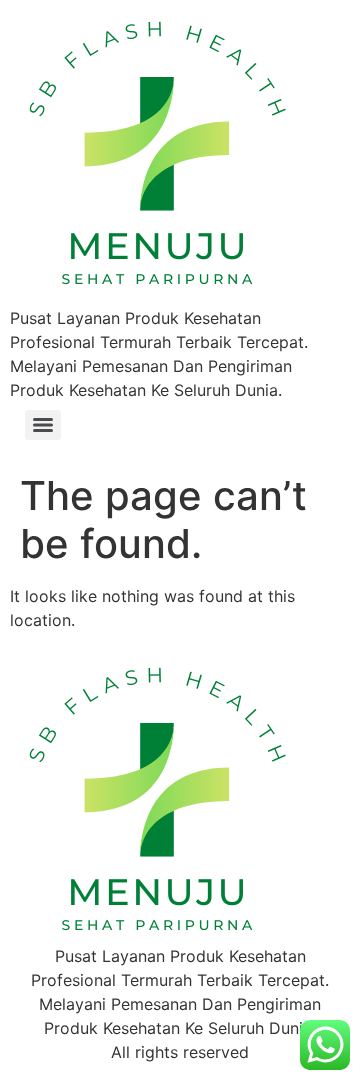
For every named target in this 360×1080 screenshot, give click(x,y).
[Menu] (43, 425)
